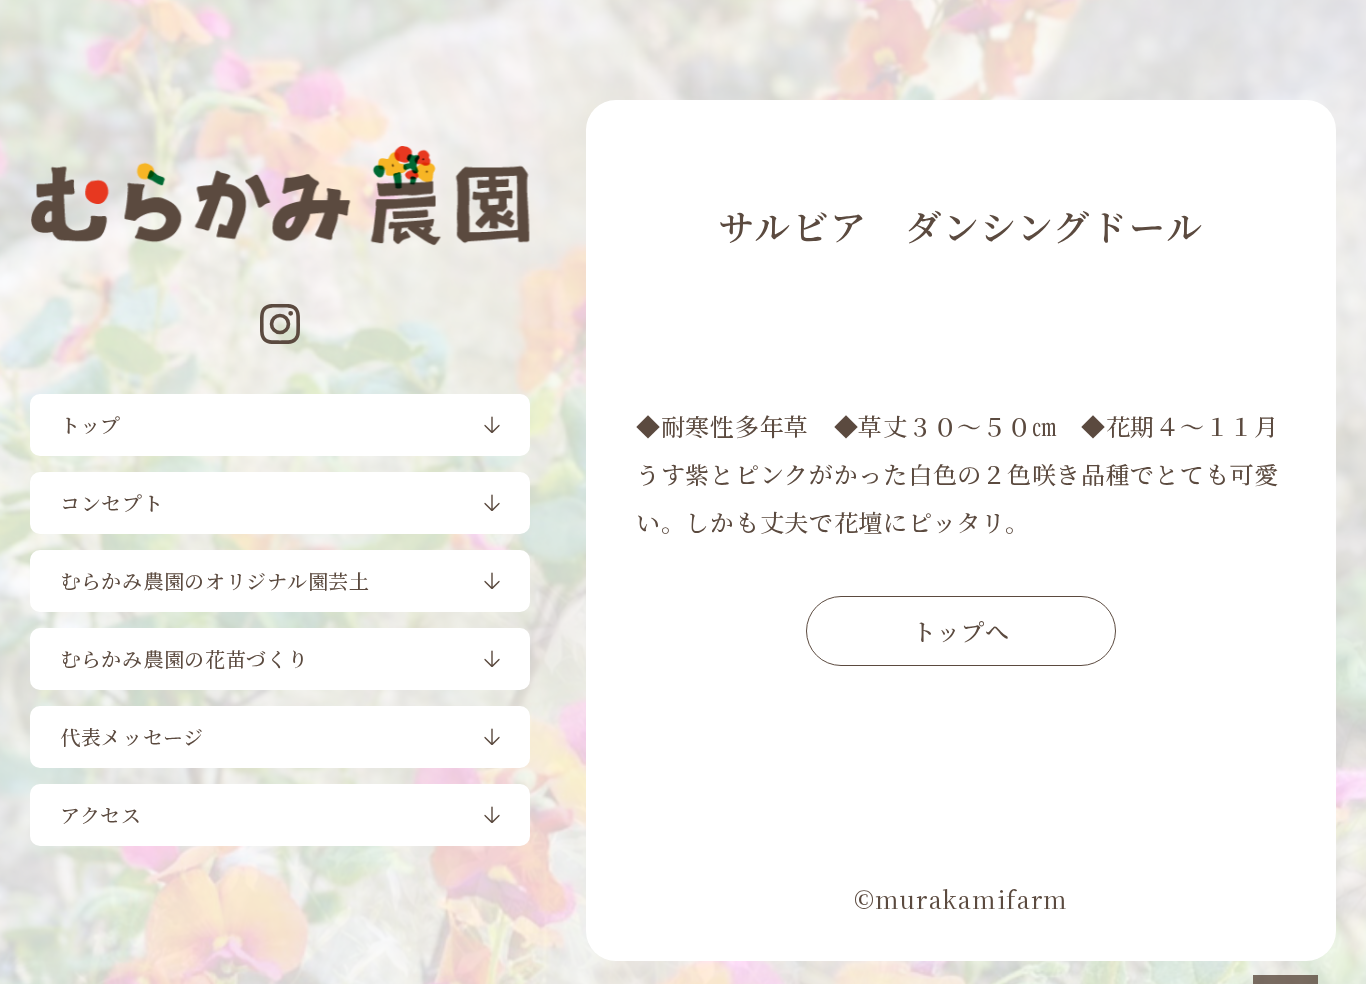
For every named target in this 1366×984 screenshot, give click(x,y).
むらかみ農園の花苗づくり (184, 658)
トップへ (961, 630)
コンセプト (112, 502)
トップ (90, 424)
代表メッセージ (132, 736)
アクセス (101, 814)
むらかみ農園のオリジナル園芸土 (215, 580)
